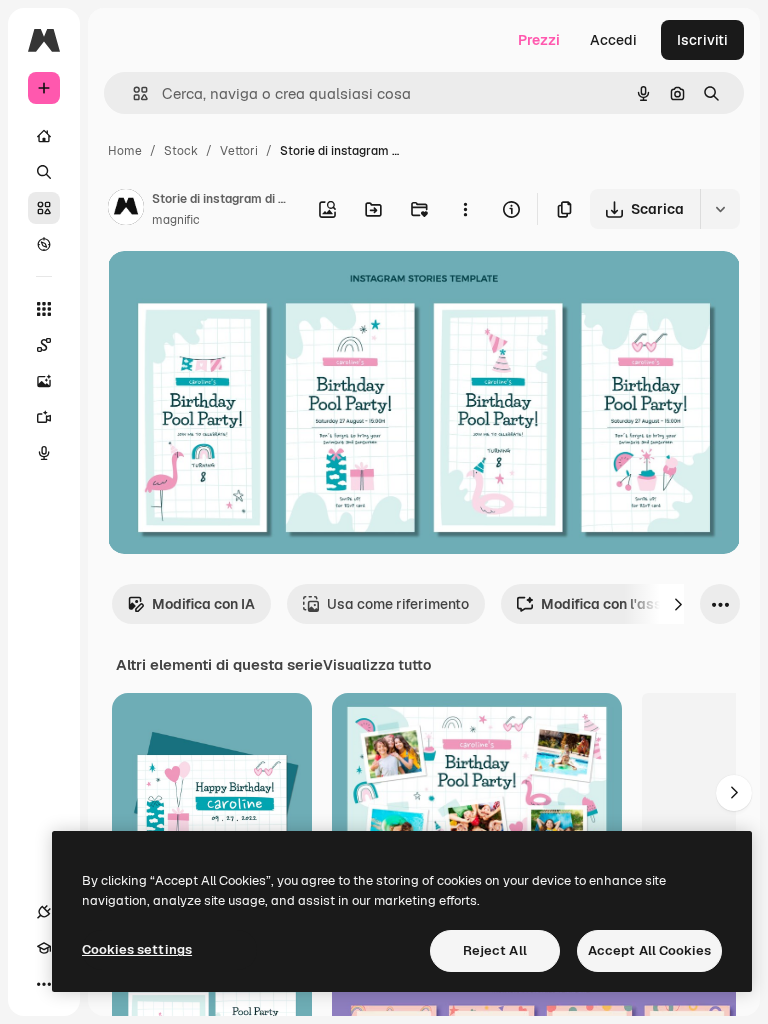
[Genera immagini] (44, 381)
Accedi (613, 40)
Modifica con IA (203, 604)
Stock (181, 151)
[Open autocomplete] (132, 93)
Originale (240, 289)
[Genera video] (44, 417)
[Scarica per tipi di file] (720, 209)
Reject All (495, 950)
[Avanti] (678, 604)
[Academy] (44, 948)
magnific (176, 220)
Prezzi (539, 40)
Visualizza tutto (377, 665)
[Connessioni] (44, 912)
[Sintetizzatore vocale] (44, 453)
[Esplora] (44, 244)
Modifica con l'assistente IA (633, 604)
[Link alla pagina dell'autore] (126, 210)
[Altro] (44, 984)
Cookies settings (137, 949)
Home (125, 151)
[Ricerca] (44, 172)
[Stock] (44, 208)
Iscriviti (702, 40)
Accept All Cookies (649, 950)
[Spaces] (44, 345)
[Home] (44, 136)
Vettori (239, 151)
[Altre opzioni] (465, 209)
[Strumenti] (44, 309)
